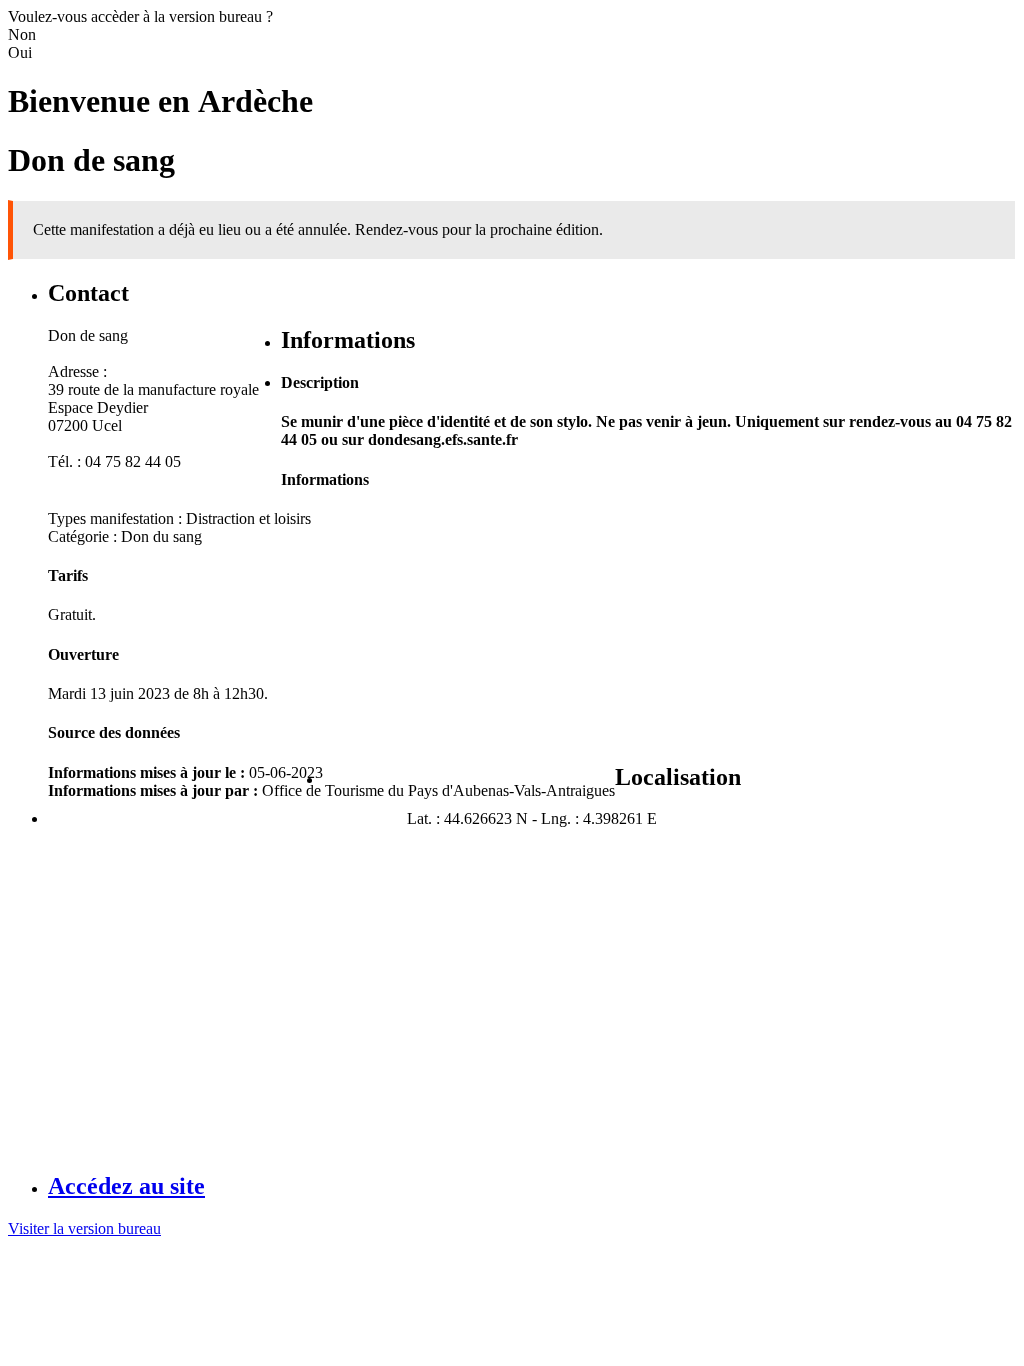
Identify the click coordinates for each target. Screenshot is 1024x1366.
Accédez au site (126, 1186)
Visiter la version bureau (84, 1228)
